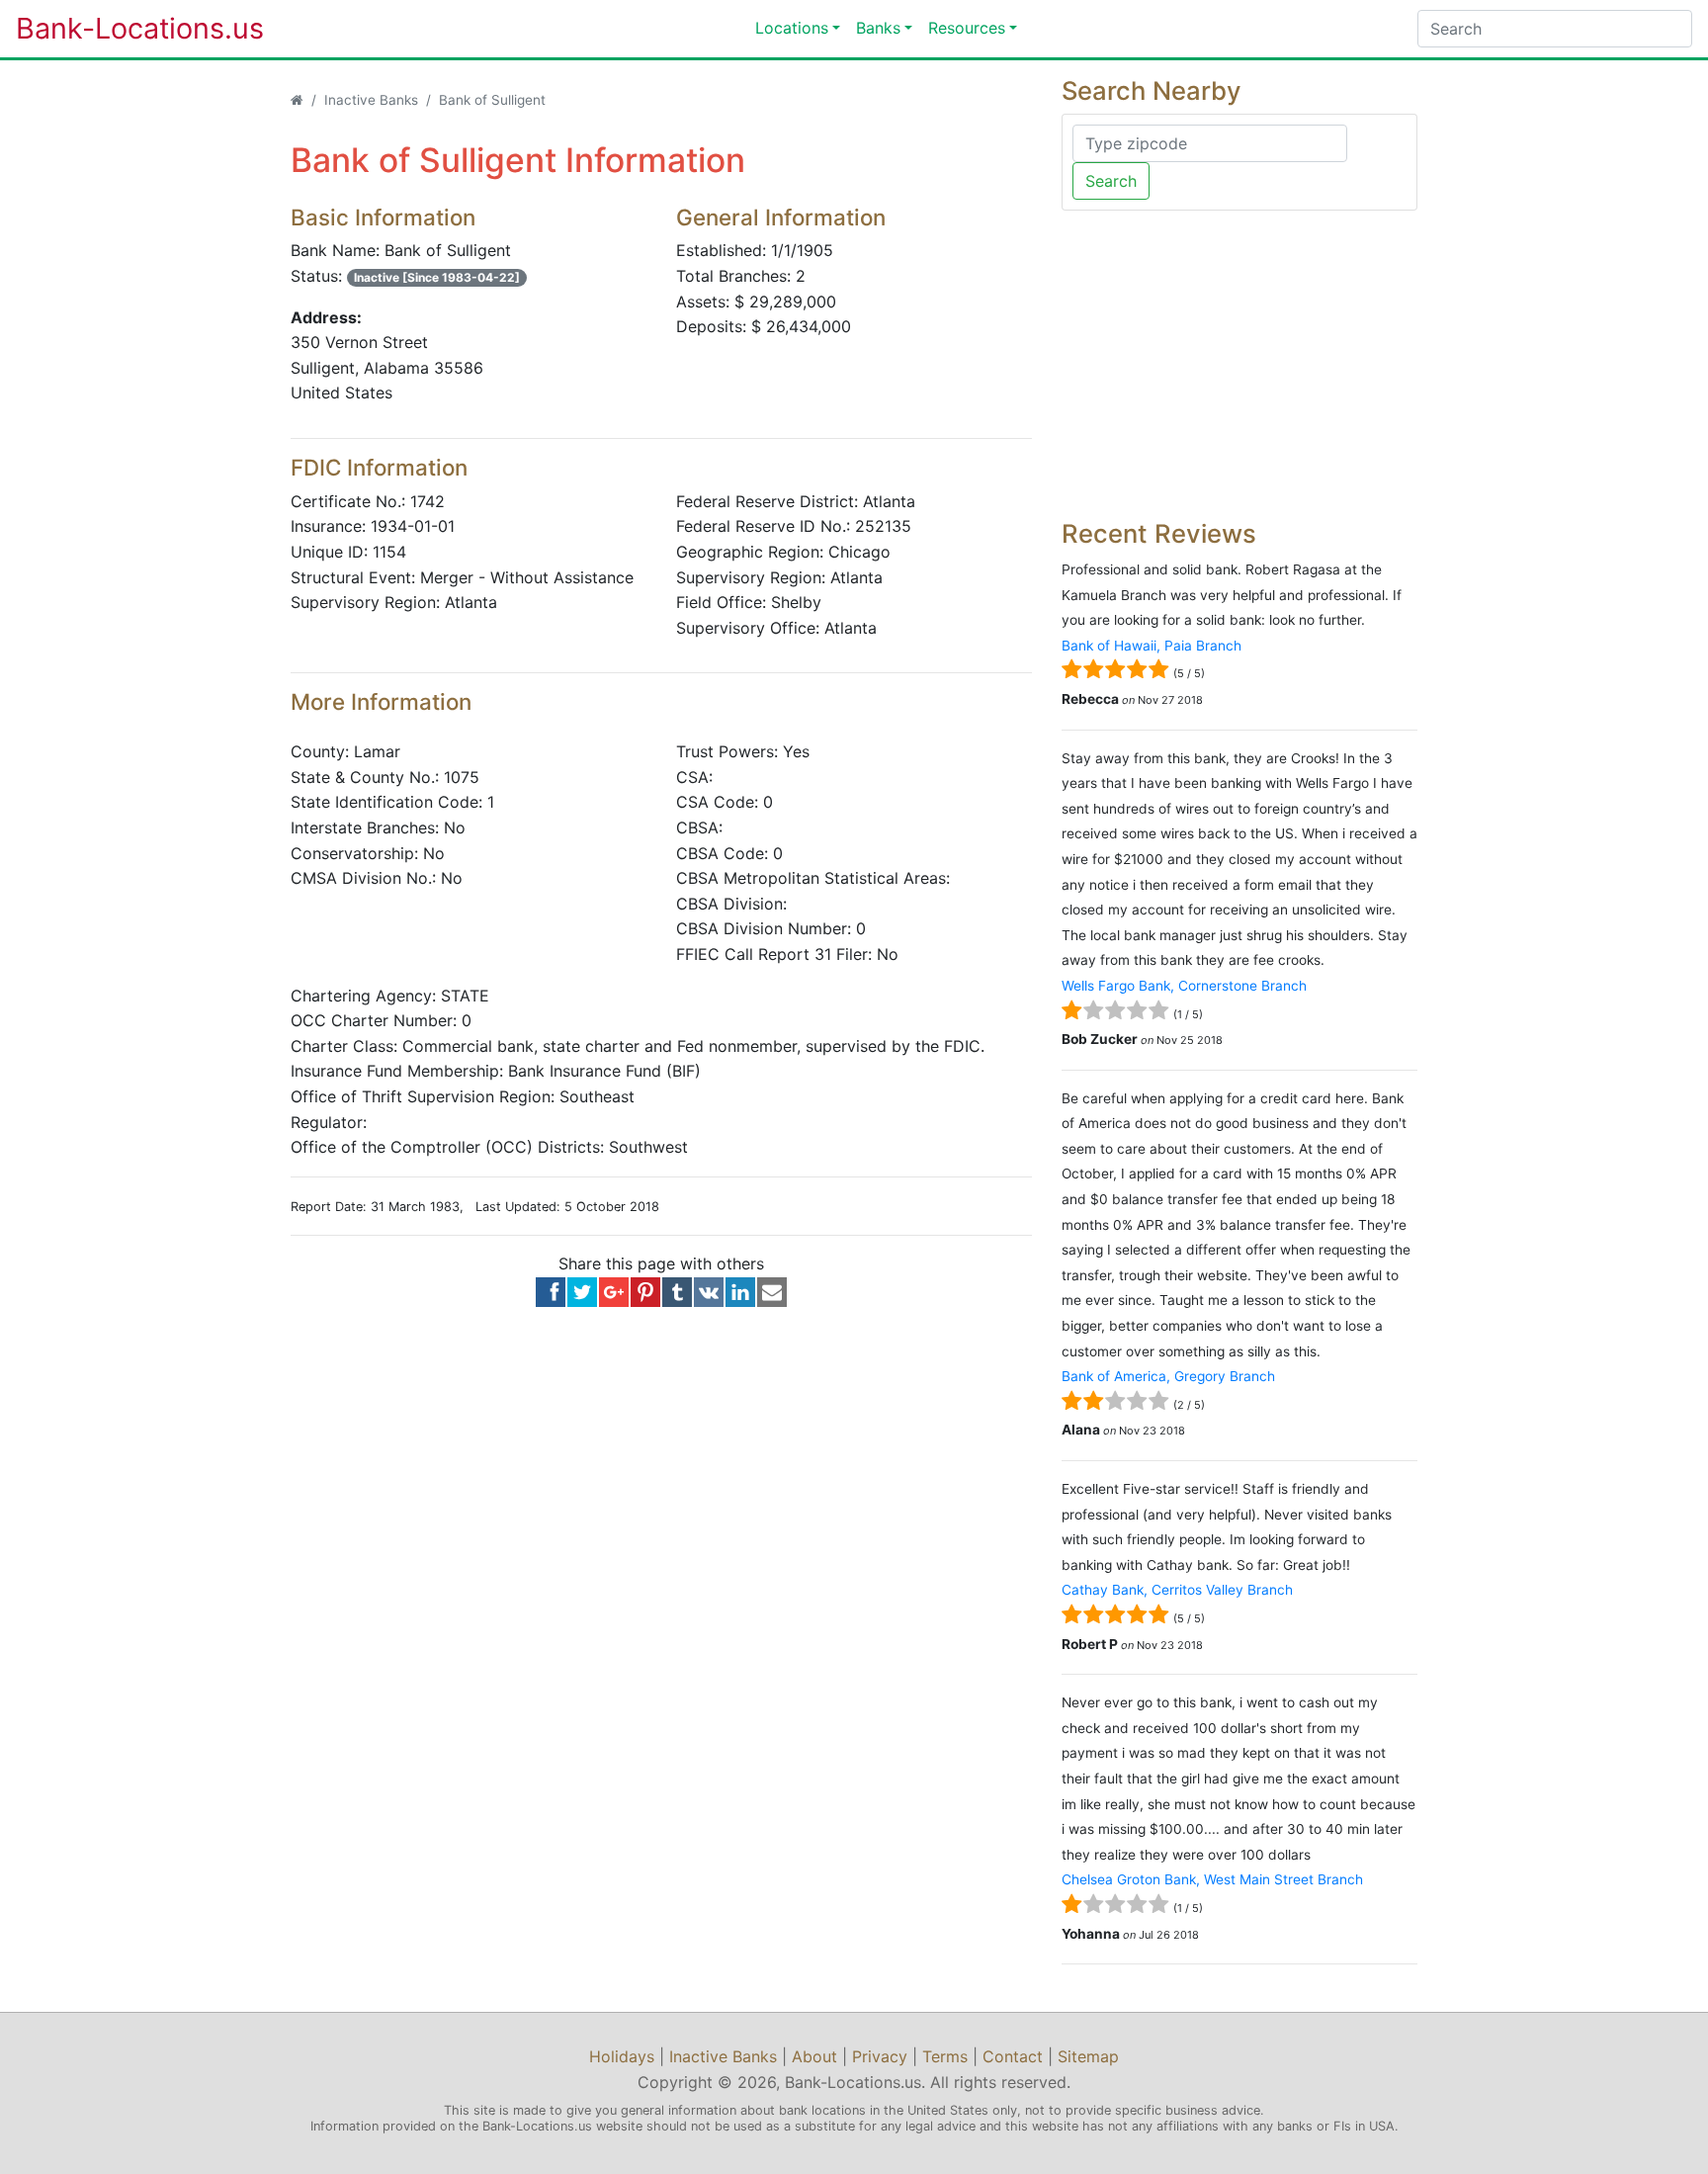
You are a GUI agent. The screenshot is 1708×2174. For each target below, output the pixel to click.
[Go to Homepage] (297, 100)
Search (1111, 181)
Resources (967, 28)
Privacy (880, 2056)
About (814, 2056)
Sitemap (1088, 2056)
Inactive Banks (371, 100)
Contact (1013, 2056)
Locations (792, 28)
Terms (945, 2056)
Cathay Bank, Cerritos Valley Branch (1177, 1590)
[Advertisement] (1239, 365)
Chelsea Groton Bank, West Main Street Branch (1212, 1879)
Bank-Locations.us (120, 28)
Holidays (622, 2056)
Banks (878, 28)
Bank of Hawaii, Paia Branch (1152, 646)
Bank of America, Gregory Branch (1168, 1376)
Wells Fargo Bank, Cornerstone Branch (1184, 986)
